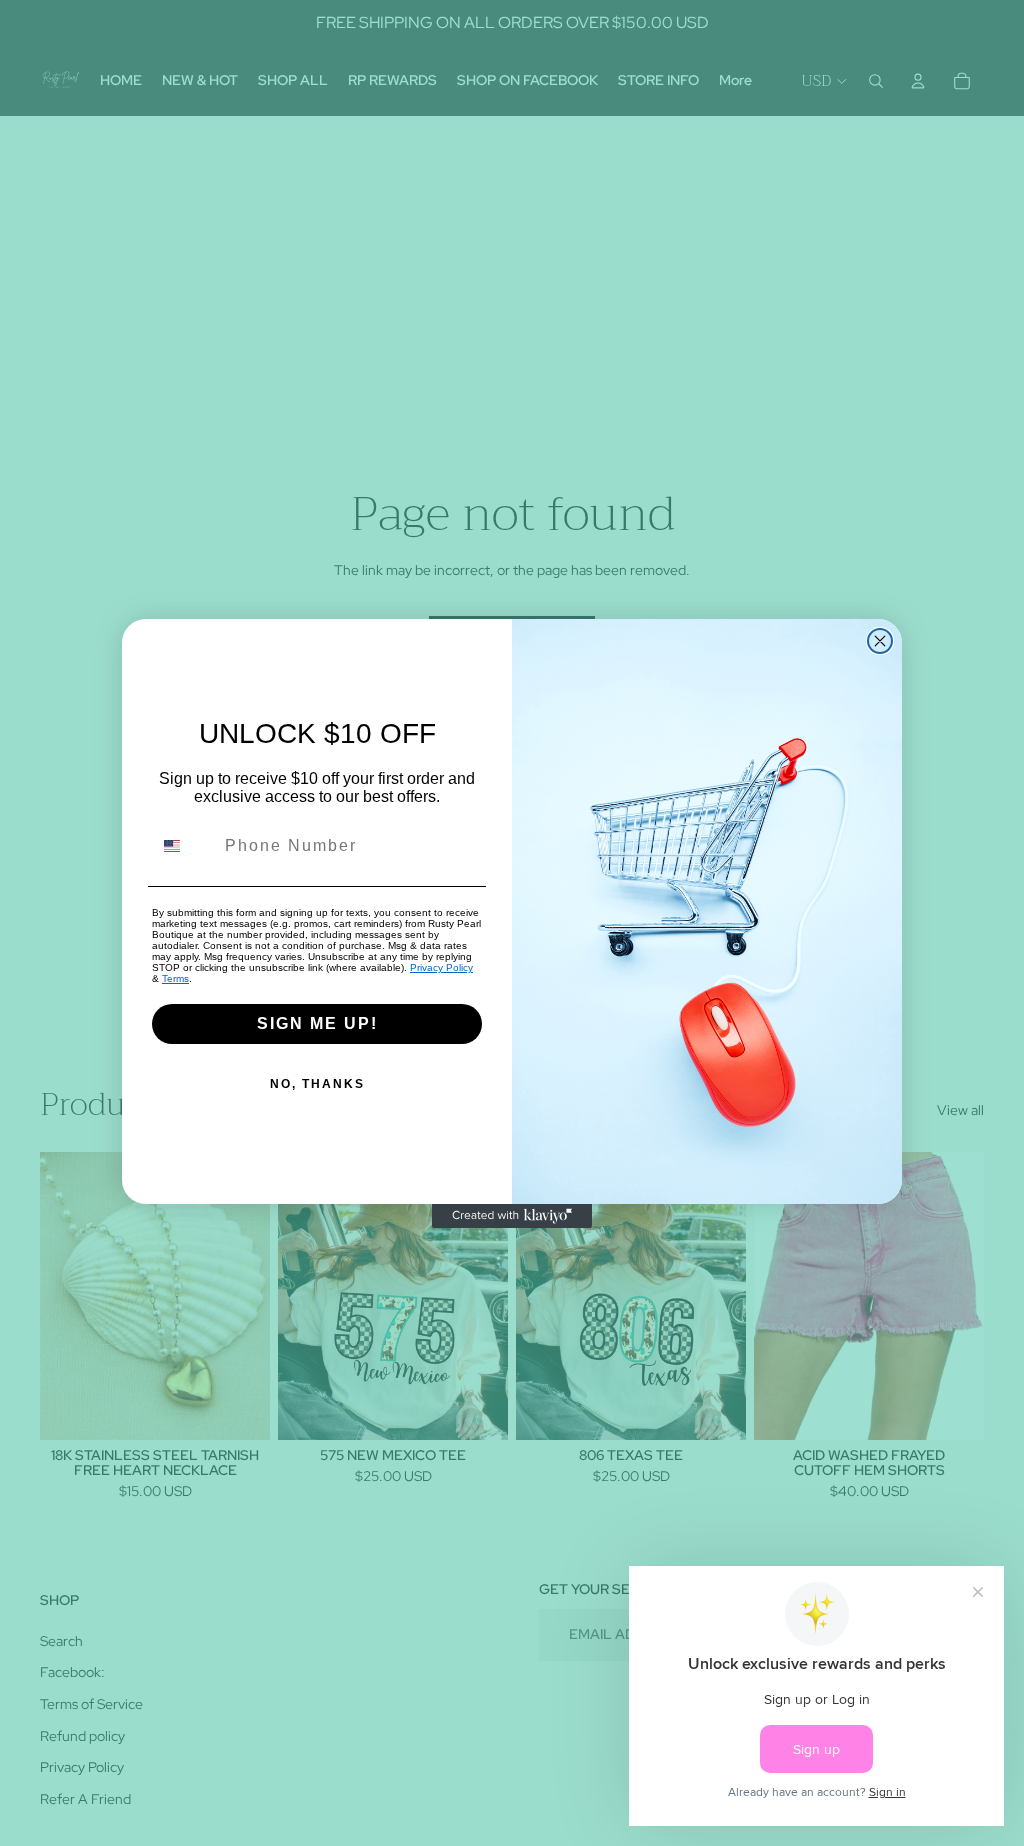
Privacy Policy (441, 967)
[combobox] (184, 846)
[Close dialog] (880, 641)
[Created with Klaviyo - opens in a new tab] (512, 1216)
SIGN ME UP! (317, 1023)
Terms (175, 978)
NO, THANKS (317, 1084)
